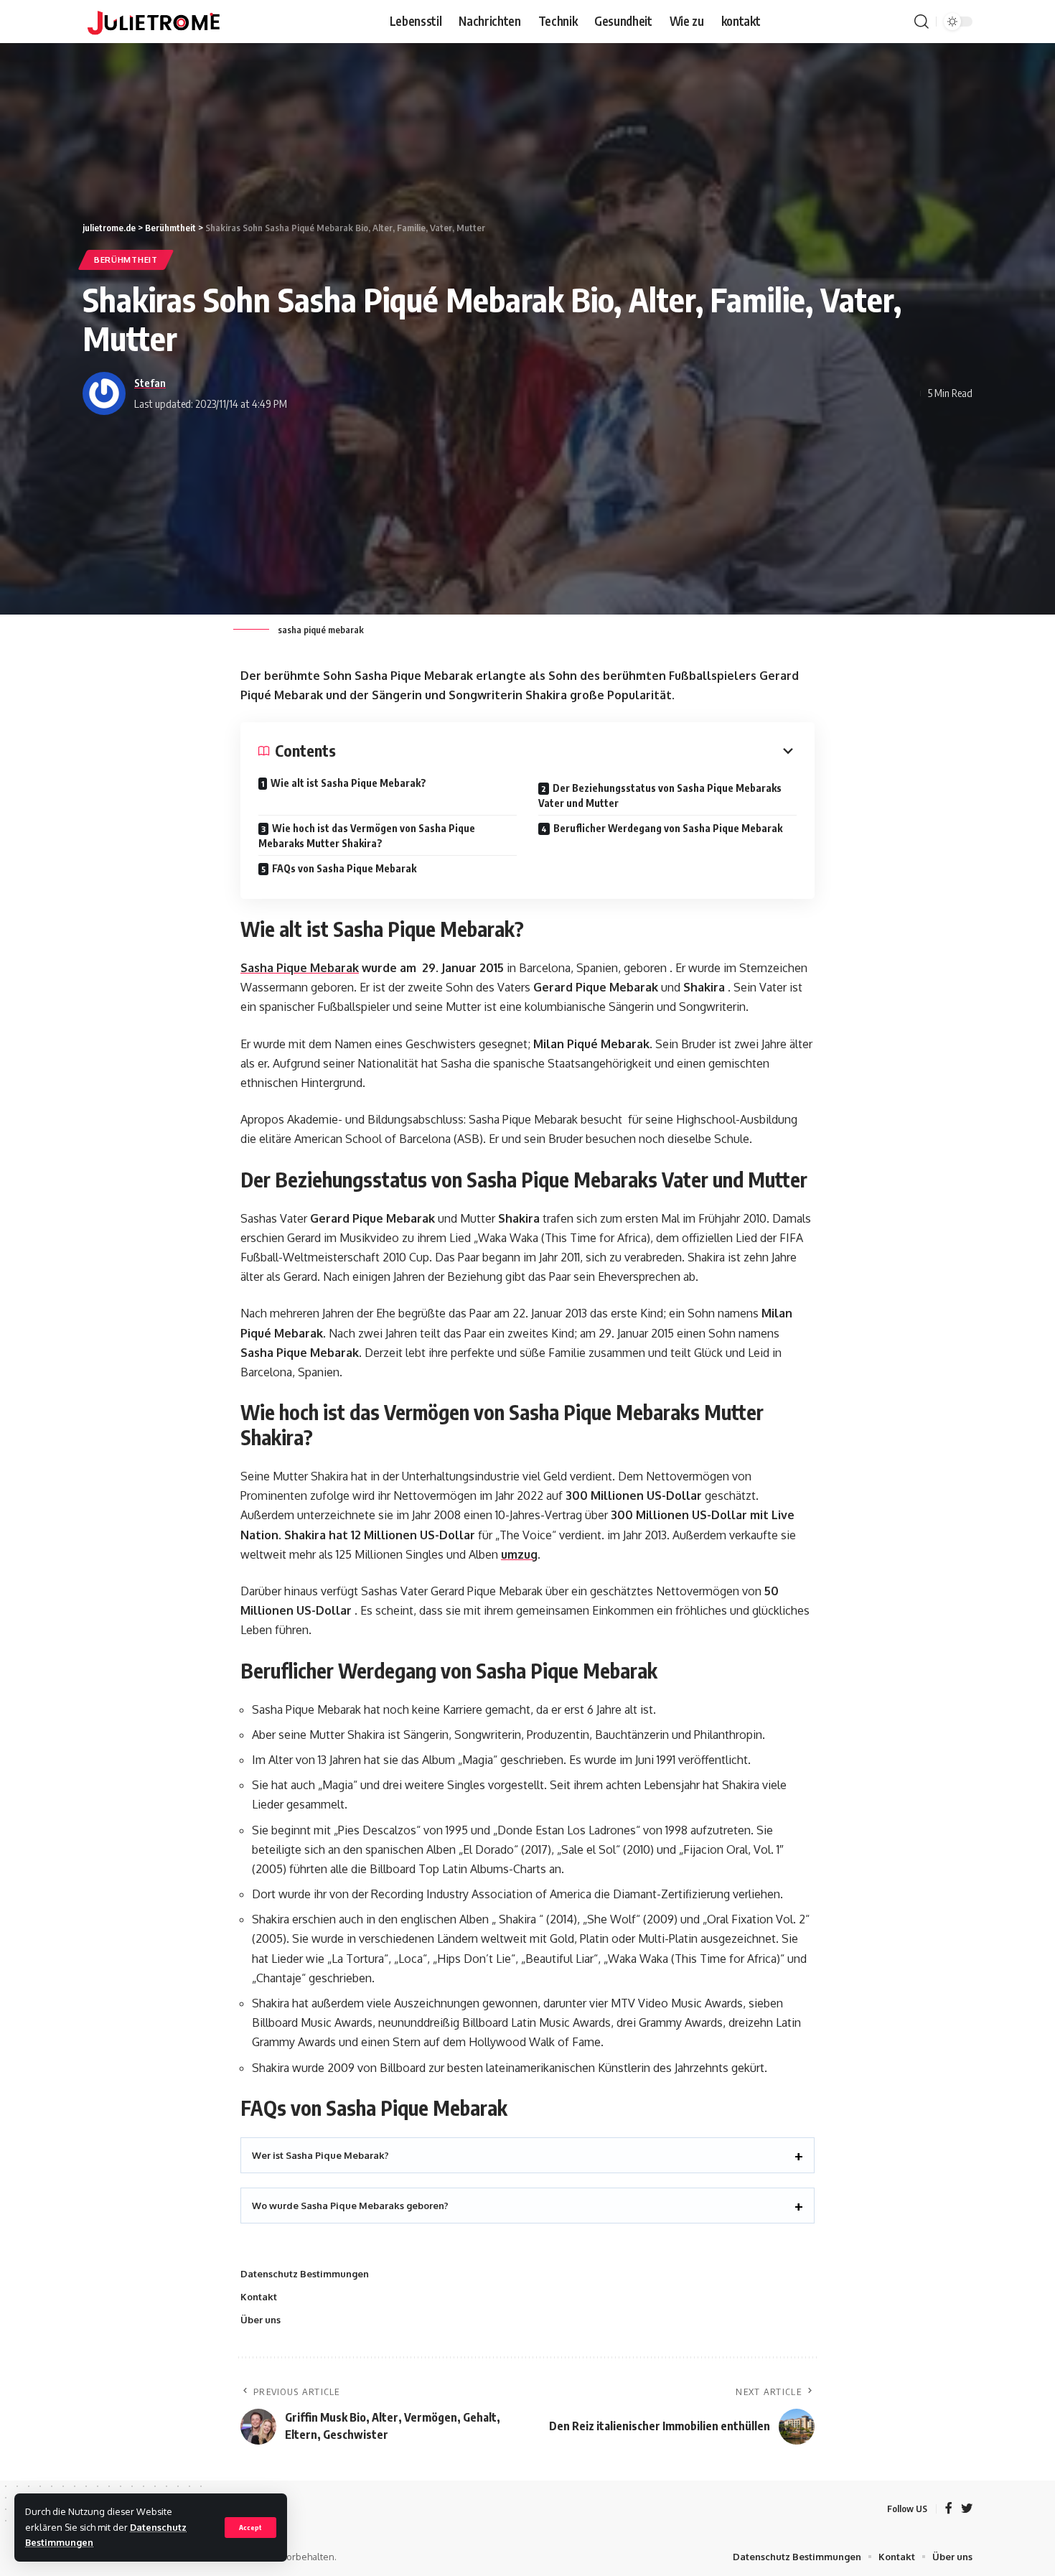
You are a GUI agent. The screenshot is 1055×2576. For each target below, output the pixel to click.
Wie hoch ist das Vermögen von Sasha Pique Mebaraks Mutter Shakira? (367, 836)
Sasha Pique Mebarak (300, 968)
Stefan (150, 383)
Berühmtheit (126, 260)
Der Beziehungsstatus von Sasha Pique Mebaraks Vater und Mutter (660, 795)
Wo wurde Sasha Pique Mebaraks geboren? (350, 2206)
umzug (519, 1554)
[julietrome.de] (154, 22)
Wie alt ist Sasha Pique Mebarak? (348, 783)
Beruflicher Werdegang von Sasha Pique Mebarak (668, 828)
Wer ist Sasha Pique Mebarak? (320, 2155)
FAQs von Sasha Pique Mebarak (344, 868)
